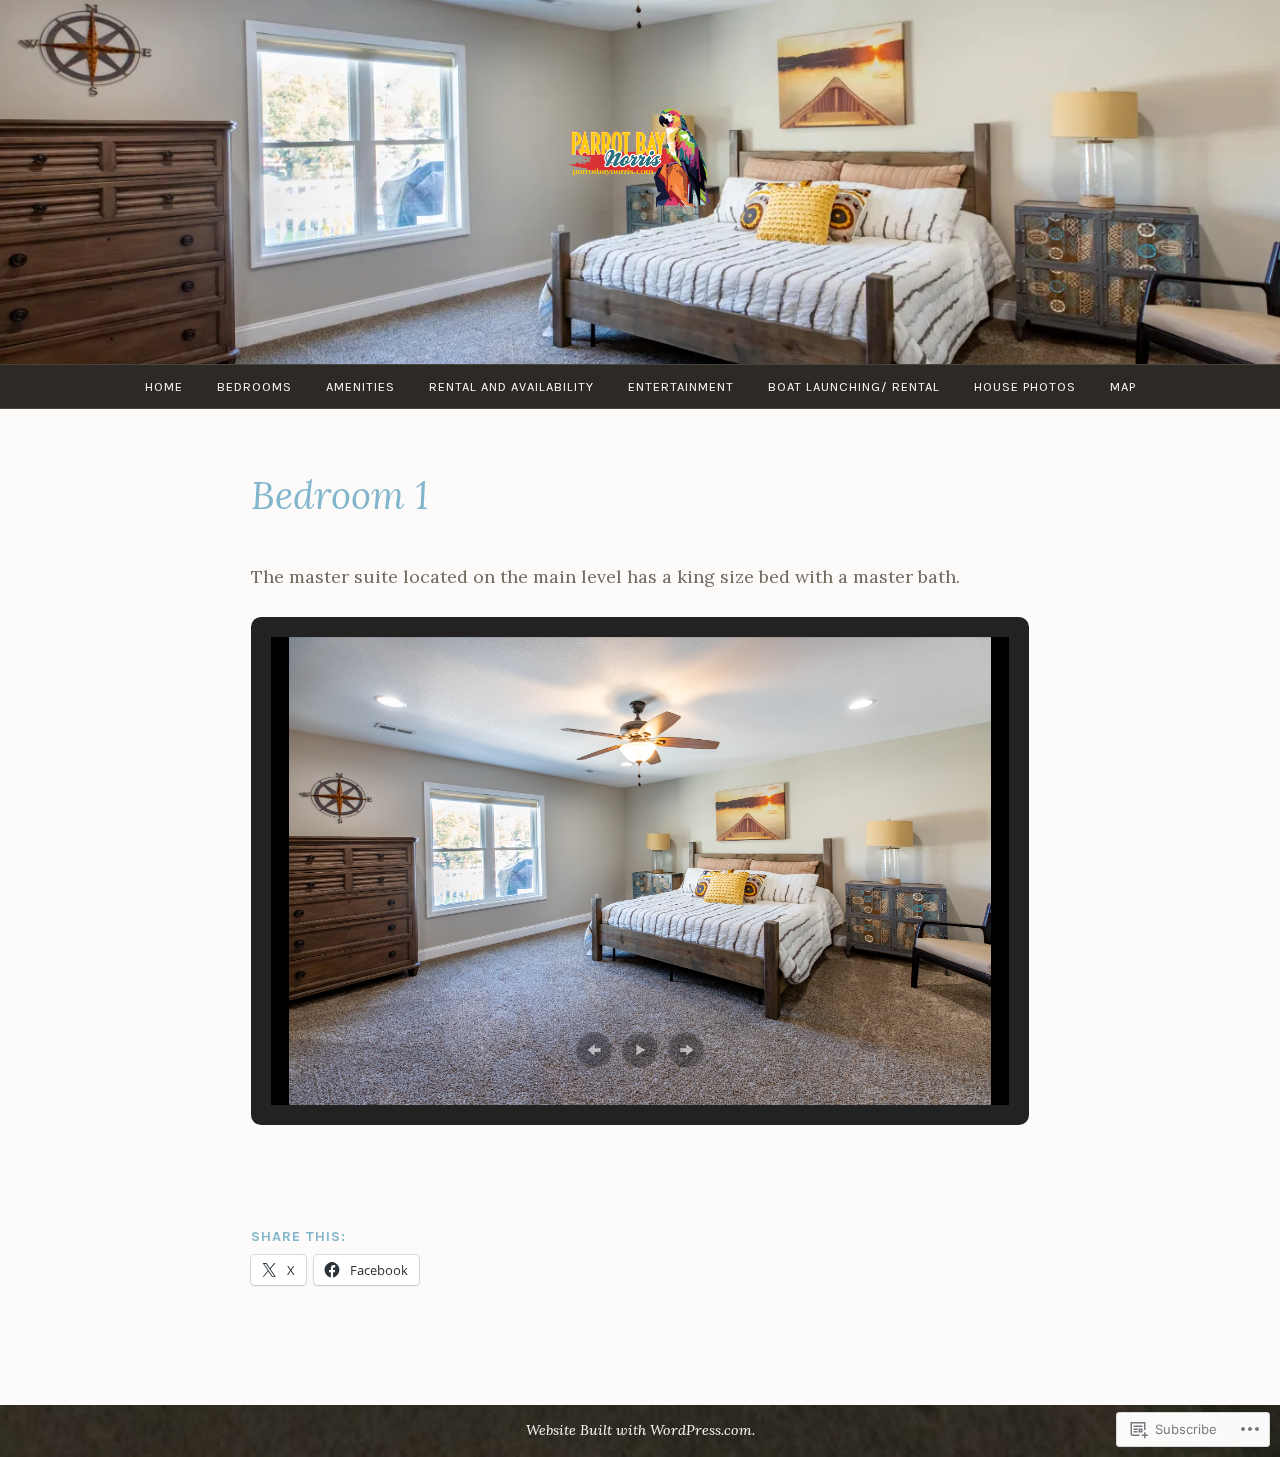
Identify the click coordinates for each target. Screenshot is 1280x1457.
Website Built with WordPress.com (639, 1430)
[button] (594, 1050)
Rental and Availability (511, 386)
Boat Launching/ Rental (854, 386)
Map (1123, 386)
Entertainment (681, 386)
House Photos (1025, 386)
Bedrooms (254, 386)
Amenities (360, 386)
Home (164, 386)
